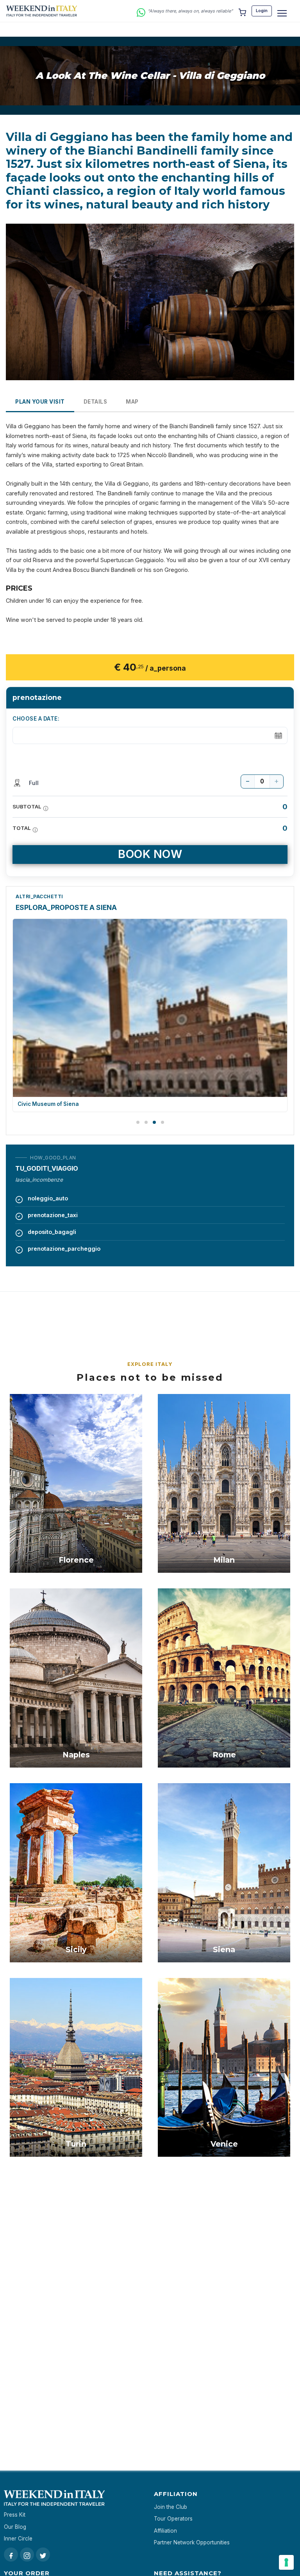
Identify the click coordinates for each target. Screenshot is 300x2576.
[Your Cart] (242, 11)
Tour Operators (173, 2519)
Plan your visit (40, 402)
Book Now (150, 854)
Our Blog (15, 2527)
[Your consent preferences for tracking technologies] (286, 2562)
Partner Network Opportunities (192, 2542)
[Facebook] (11, 2555)
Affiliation (165, 2531)
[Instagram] (27, 2555)
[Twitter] (43, 2555)
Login (262, 11)
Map (132, 402)
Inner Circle (18, 2539)
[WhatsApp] (141, 11)
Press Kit (15, 2515)
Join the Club (171, 2507)
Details (96, 402)
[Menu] (282, 13)
